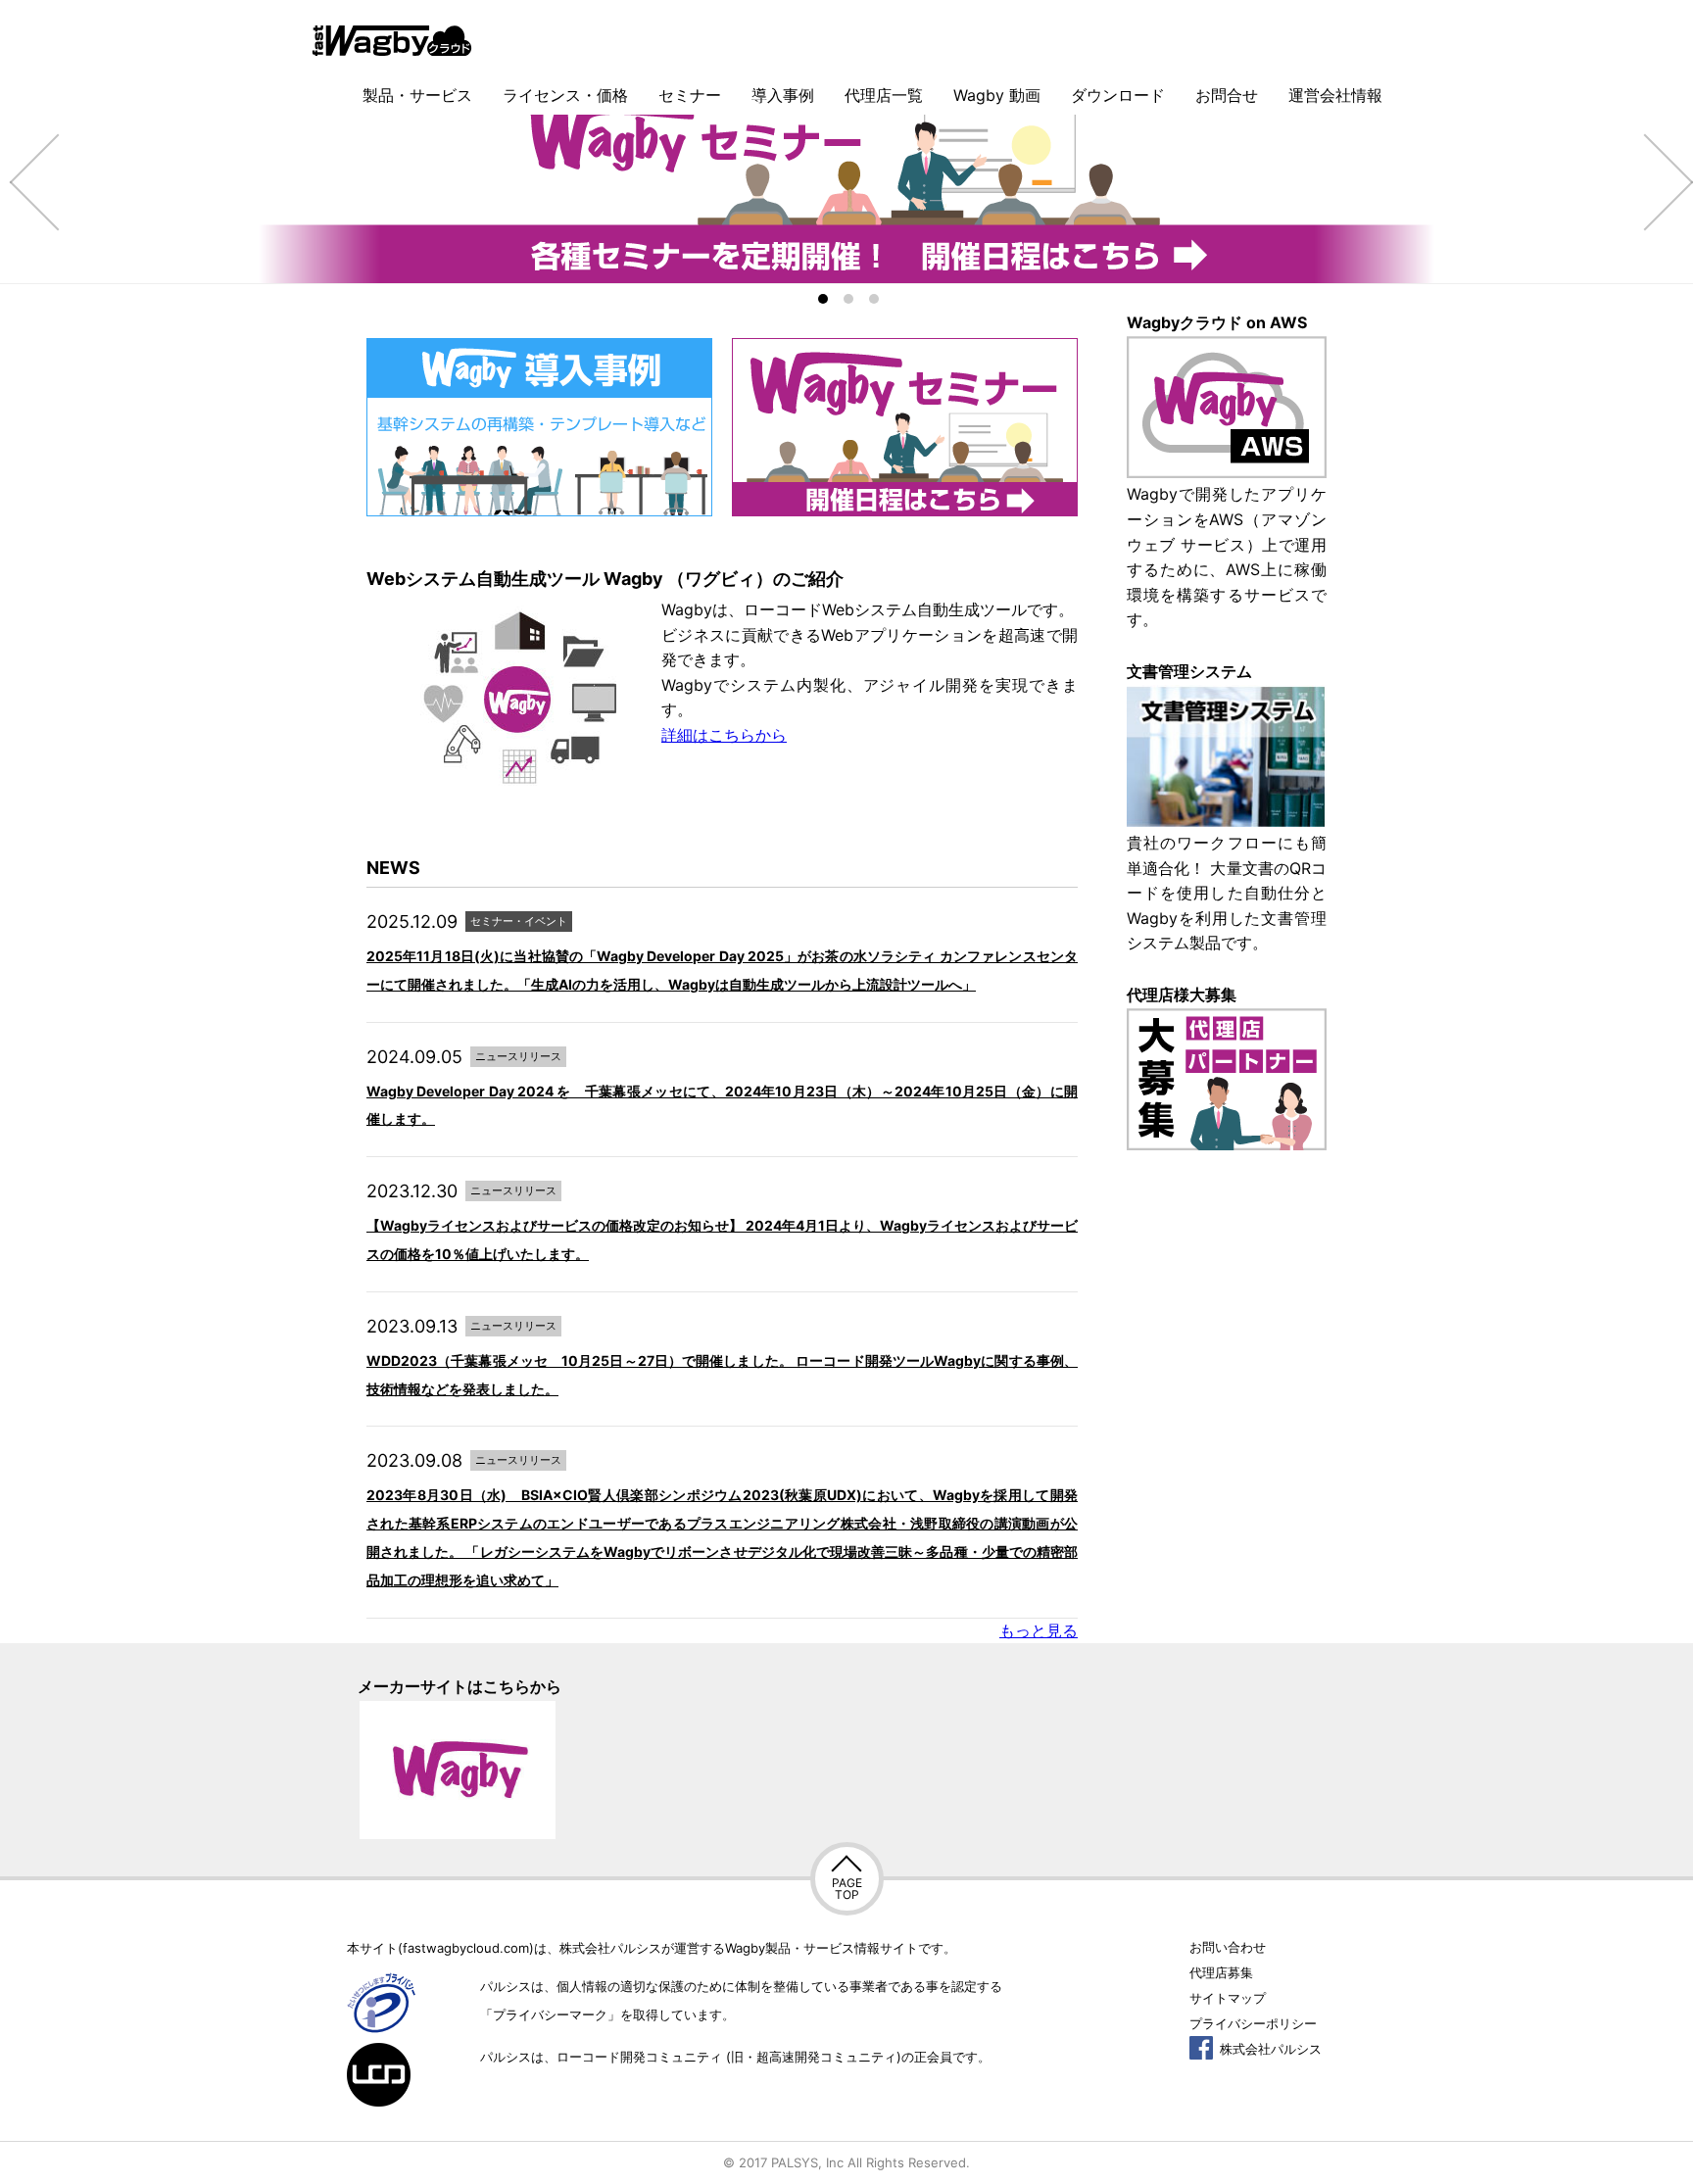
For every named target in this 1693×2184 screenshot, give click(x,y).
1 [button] (823, 299)
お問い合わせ (1228, 1947)
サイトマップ (1228, 1998)
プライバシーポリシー (1253, 2023)
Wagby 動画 (997, 95)
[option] (846, 181)
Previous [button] (29, 181)
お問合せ (1227, 95)
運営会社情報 (1335, 95)
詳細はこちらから (724, 735)
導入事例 (783, 95)
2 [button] (848, 299)
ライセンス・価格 (565, 95)
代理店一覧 (884, 95)
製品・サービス (417, 95)
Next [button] (1664, 181)
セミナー (690, 95)
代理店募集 (1221, 1972)
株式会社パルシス (1269, 2049)
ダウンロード (1118, 95)
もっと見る (1039, 1630)
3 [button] (874, 299)
